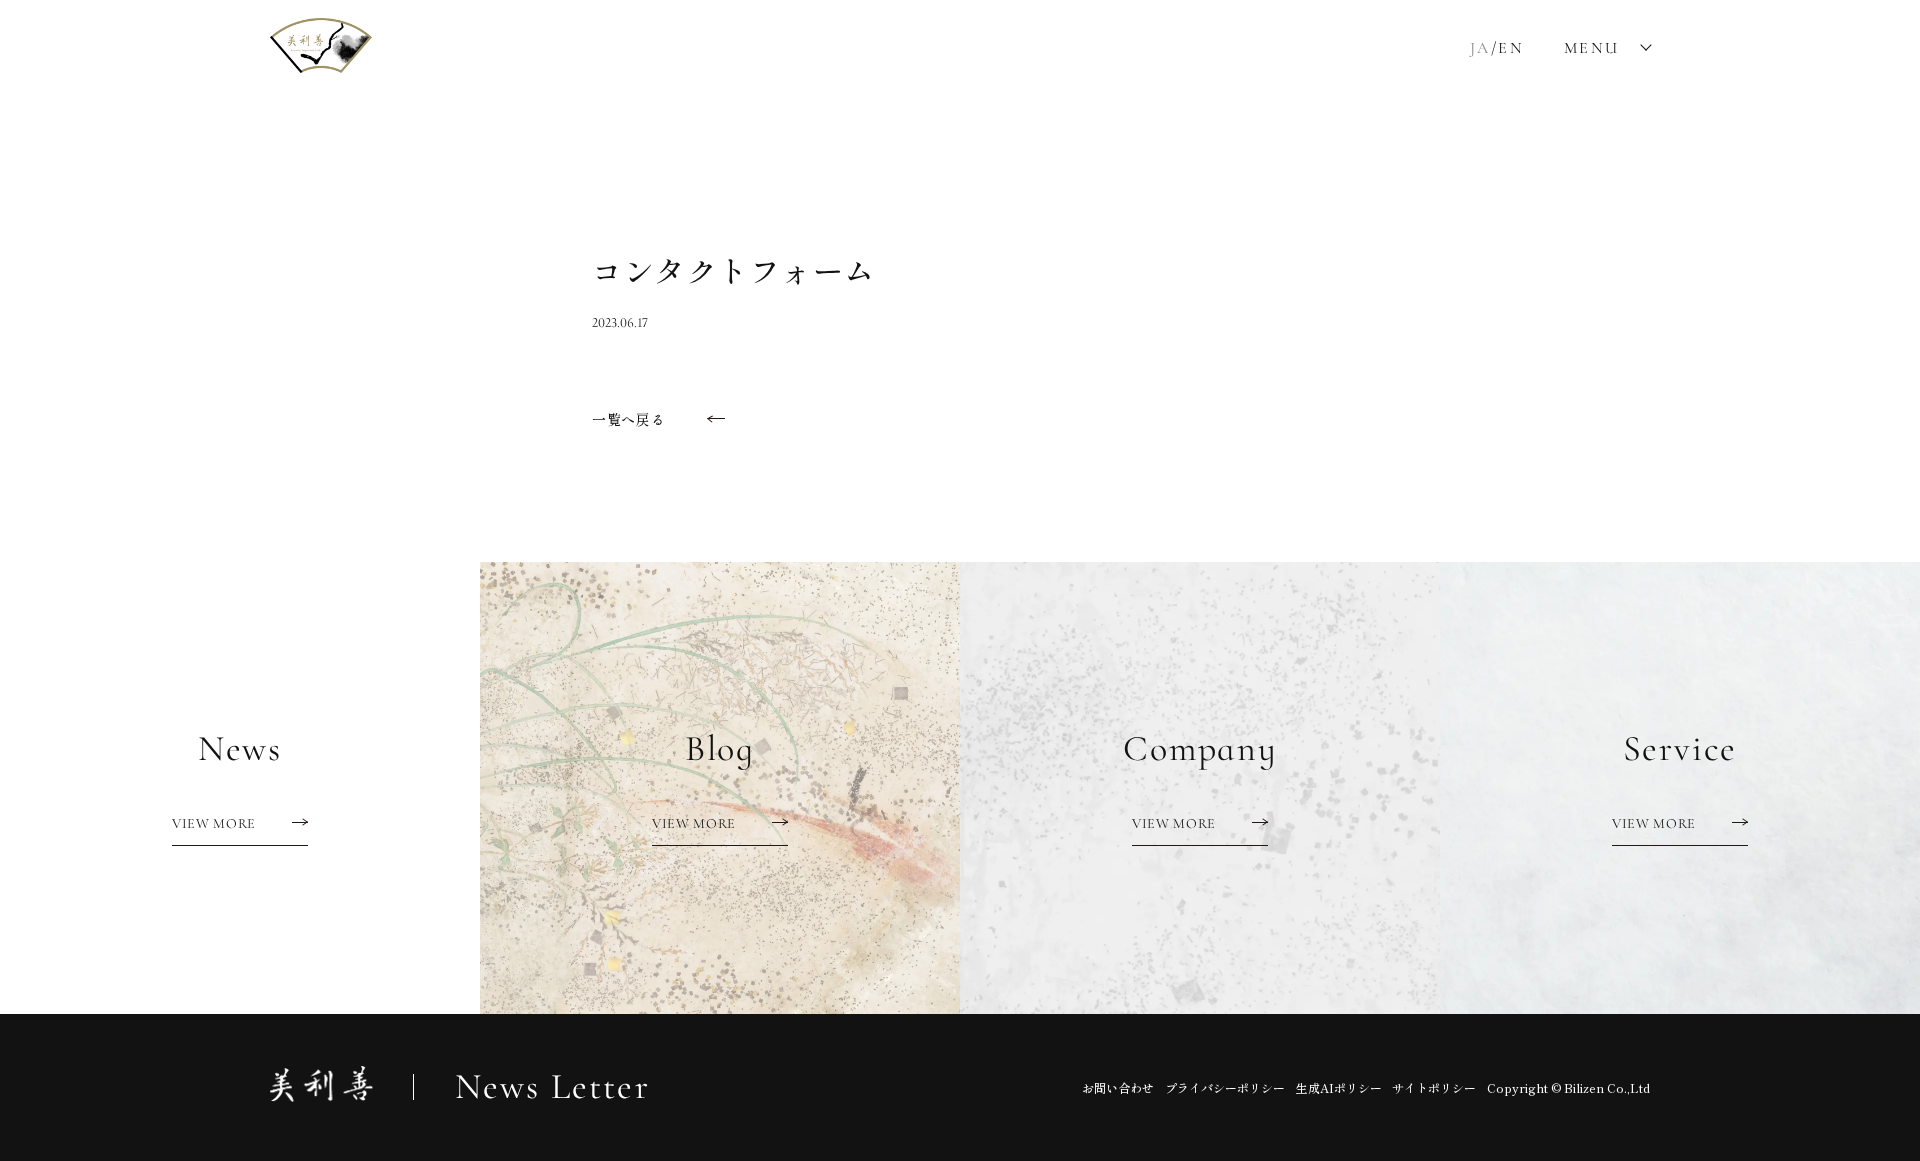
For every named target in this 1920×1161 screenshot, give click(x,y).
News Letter (552, 1087)
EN (1511, 48)
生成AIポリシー (1339, 1087)
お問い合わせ (1118, 1087)
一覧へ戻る (629, 419)
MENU (1592, 48)
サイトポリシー (1434, 1087)
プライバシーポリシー (1225, 1087)
